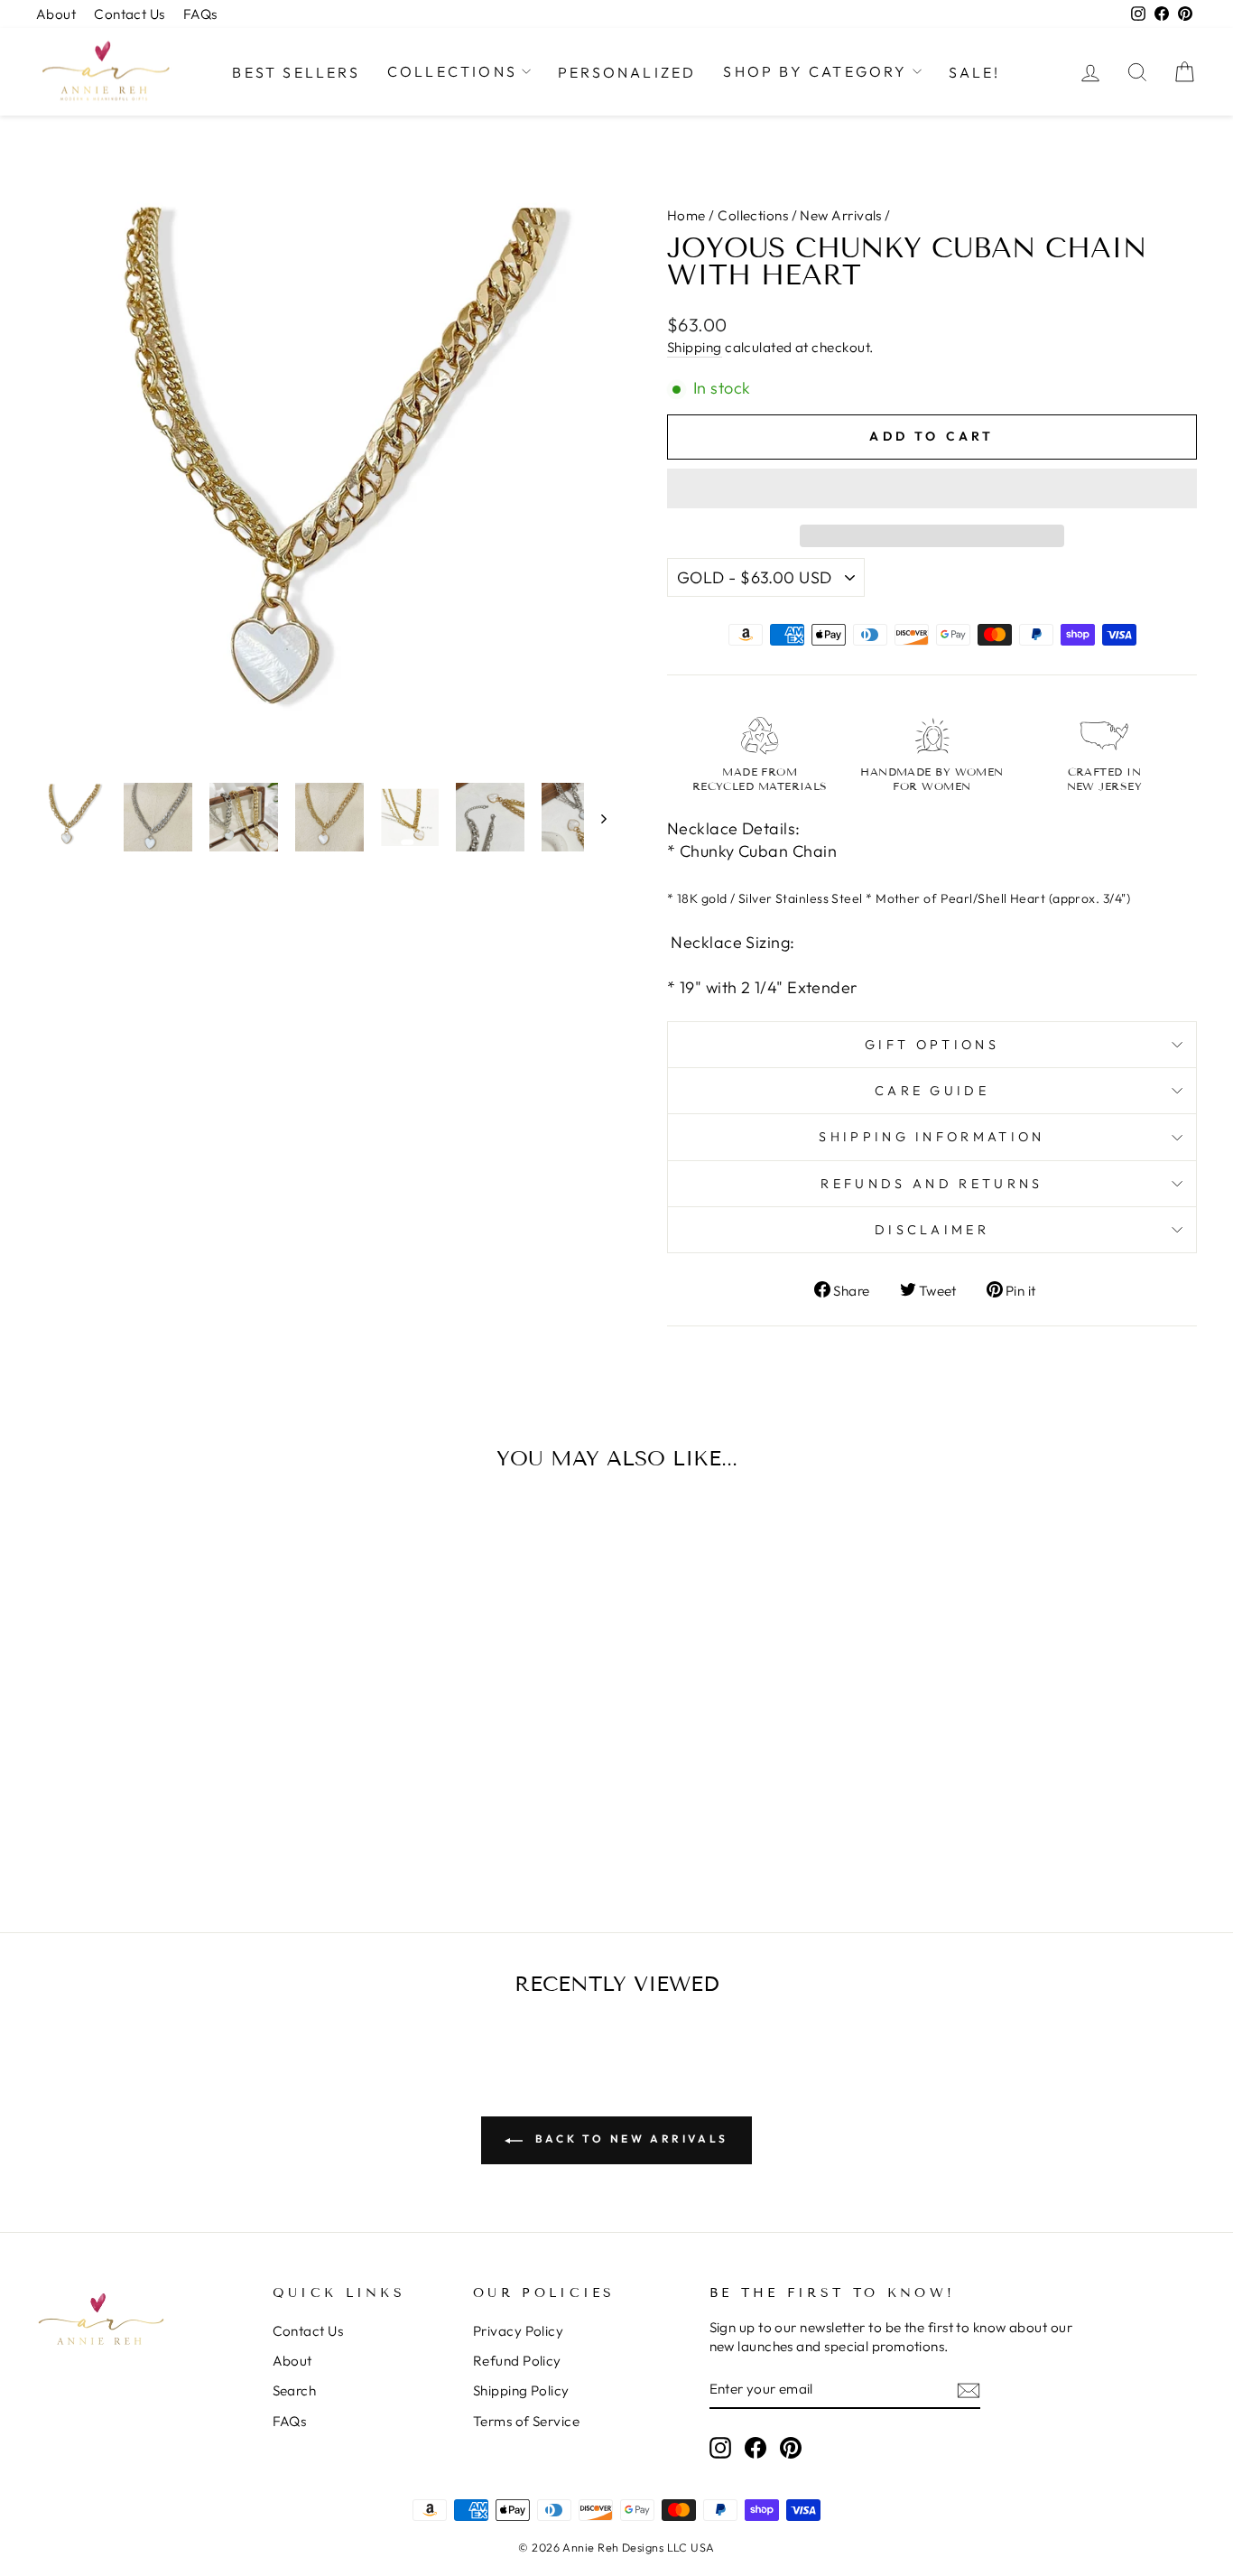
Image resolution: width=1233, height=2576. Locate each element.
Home (686, 215)
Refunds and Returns (932, 1184)
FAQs (200, 14)
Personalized (627, 72)
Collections (452, 71)
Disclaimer (932, 1230)
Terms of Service (526, 2421)
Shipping (695, 347)
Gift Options (932, 1045)
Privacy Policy (518, 2331)
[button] (932, 488)
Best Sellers (296, 72)
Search (295, 2390)
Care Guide (932, 1091)
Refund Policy (517, 2361)
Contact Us (130, 14)
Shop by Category (815, 71)
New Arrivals (840, 215)
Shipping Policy (521, 2390)
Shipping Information (932, 1137)
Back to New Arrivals (629, 2139)
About (56, 14)
